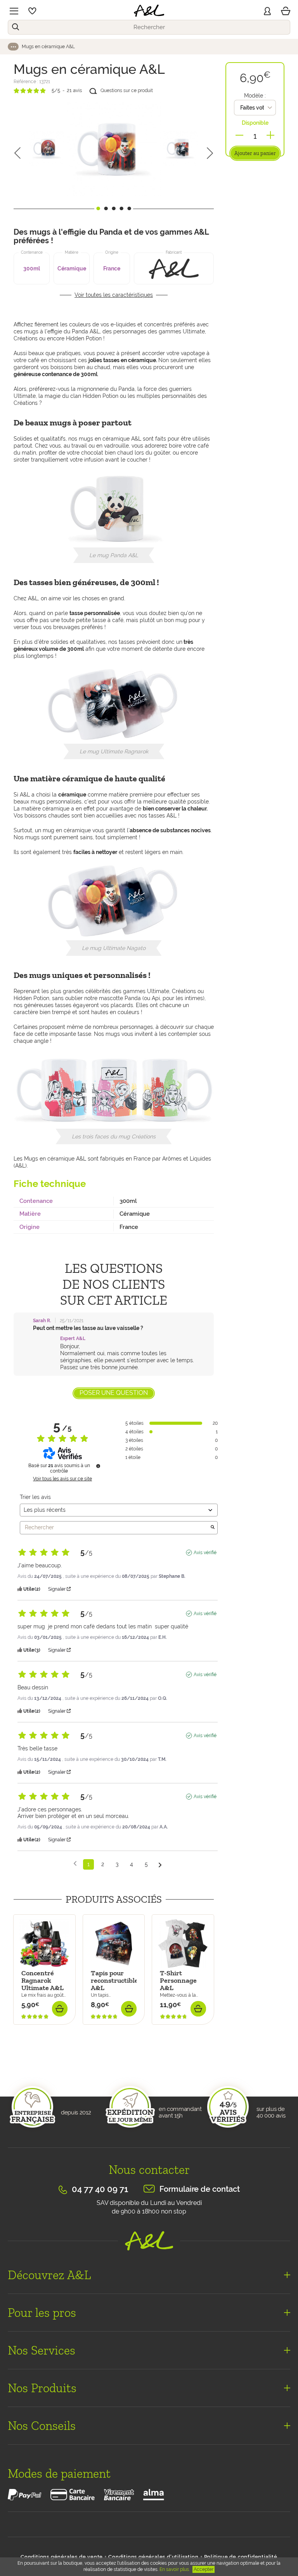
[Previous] (17, 153)
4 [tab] (121, 208)
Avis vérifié (205, 1553)
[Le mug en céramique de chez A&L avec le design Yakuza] (47, 148)
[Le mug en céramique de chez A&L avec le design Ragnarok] (180, 148)
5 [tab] (129, 208)
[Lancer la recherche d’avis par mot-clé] (213, 1528)
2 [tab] (106, 208)
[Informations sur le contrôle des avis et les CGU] (98, 1466)
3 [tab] (114, 208)
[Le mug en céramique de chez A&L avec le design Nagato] (114, 149)
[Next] (210, 153)
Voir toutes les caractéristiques (114, 295)
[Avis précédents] (75, 1864)
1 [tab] (98, 208)
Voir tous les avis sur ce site (62, 1479)
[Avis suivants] (160, 1865)
